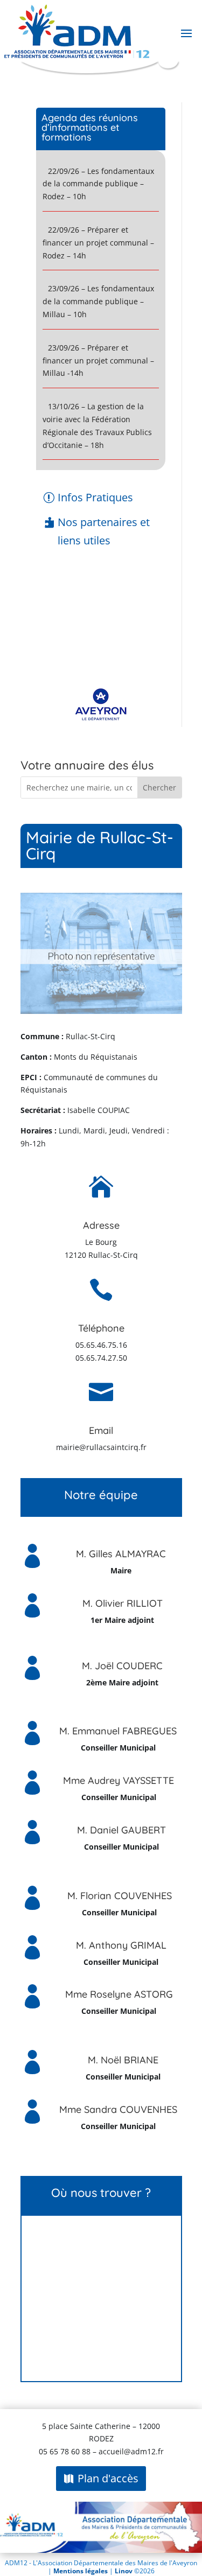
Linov (124, 2571)
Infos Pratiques (95, 497)
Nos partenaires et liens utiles (104, 531)
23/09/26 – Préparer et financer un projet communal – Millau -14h (98, 360)
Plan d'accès (108, 2478)
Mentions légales (81, 2571)
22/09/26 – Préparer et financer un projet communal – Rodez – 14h (98, 243)
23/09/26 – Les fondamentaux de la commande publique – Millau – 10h (98, 301)
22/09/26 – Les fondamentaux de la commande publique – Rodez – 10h (98, 184)
